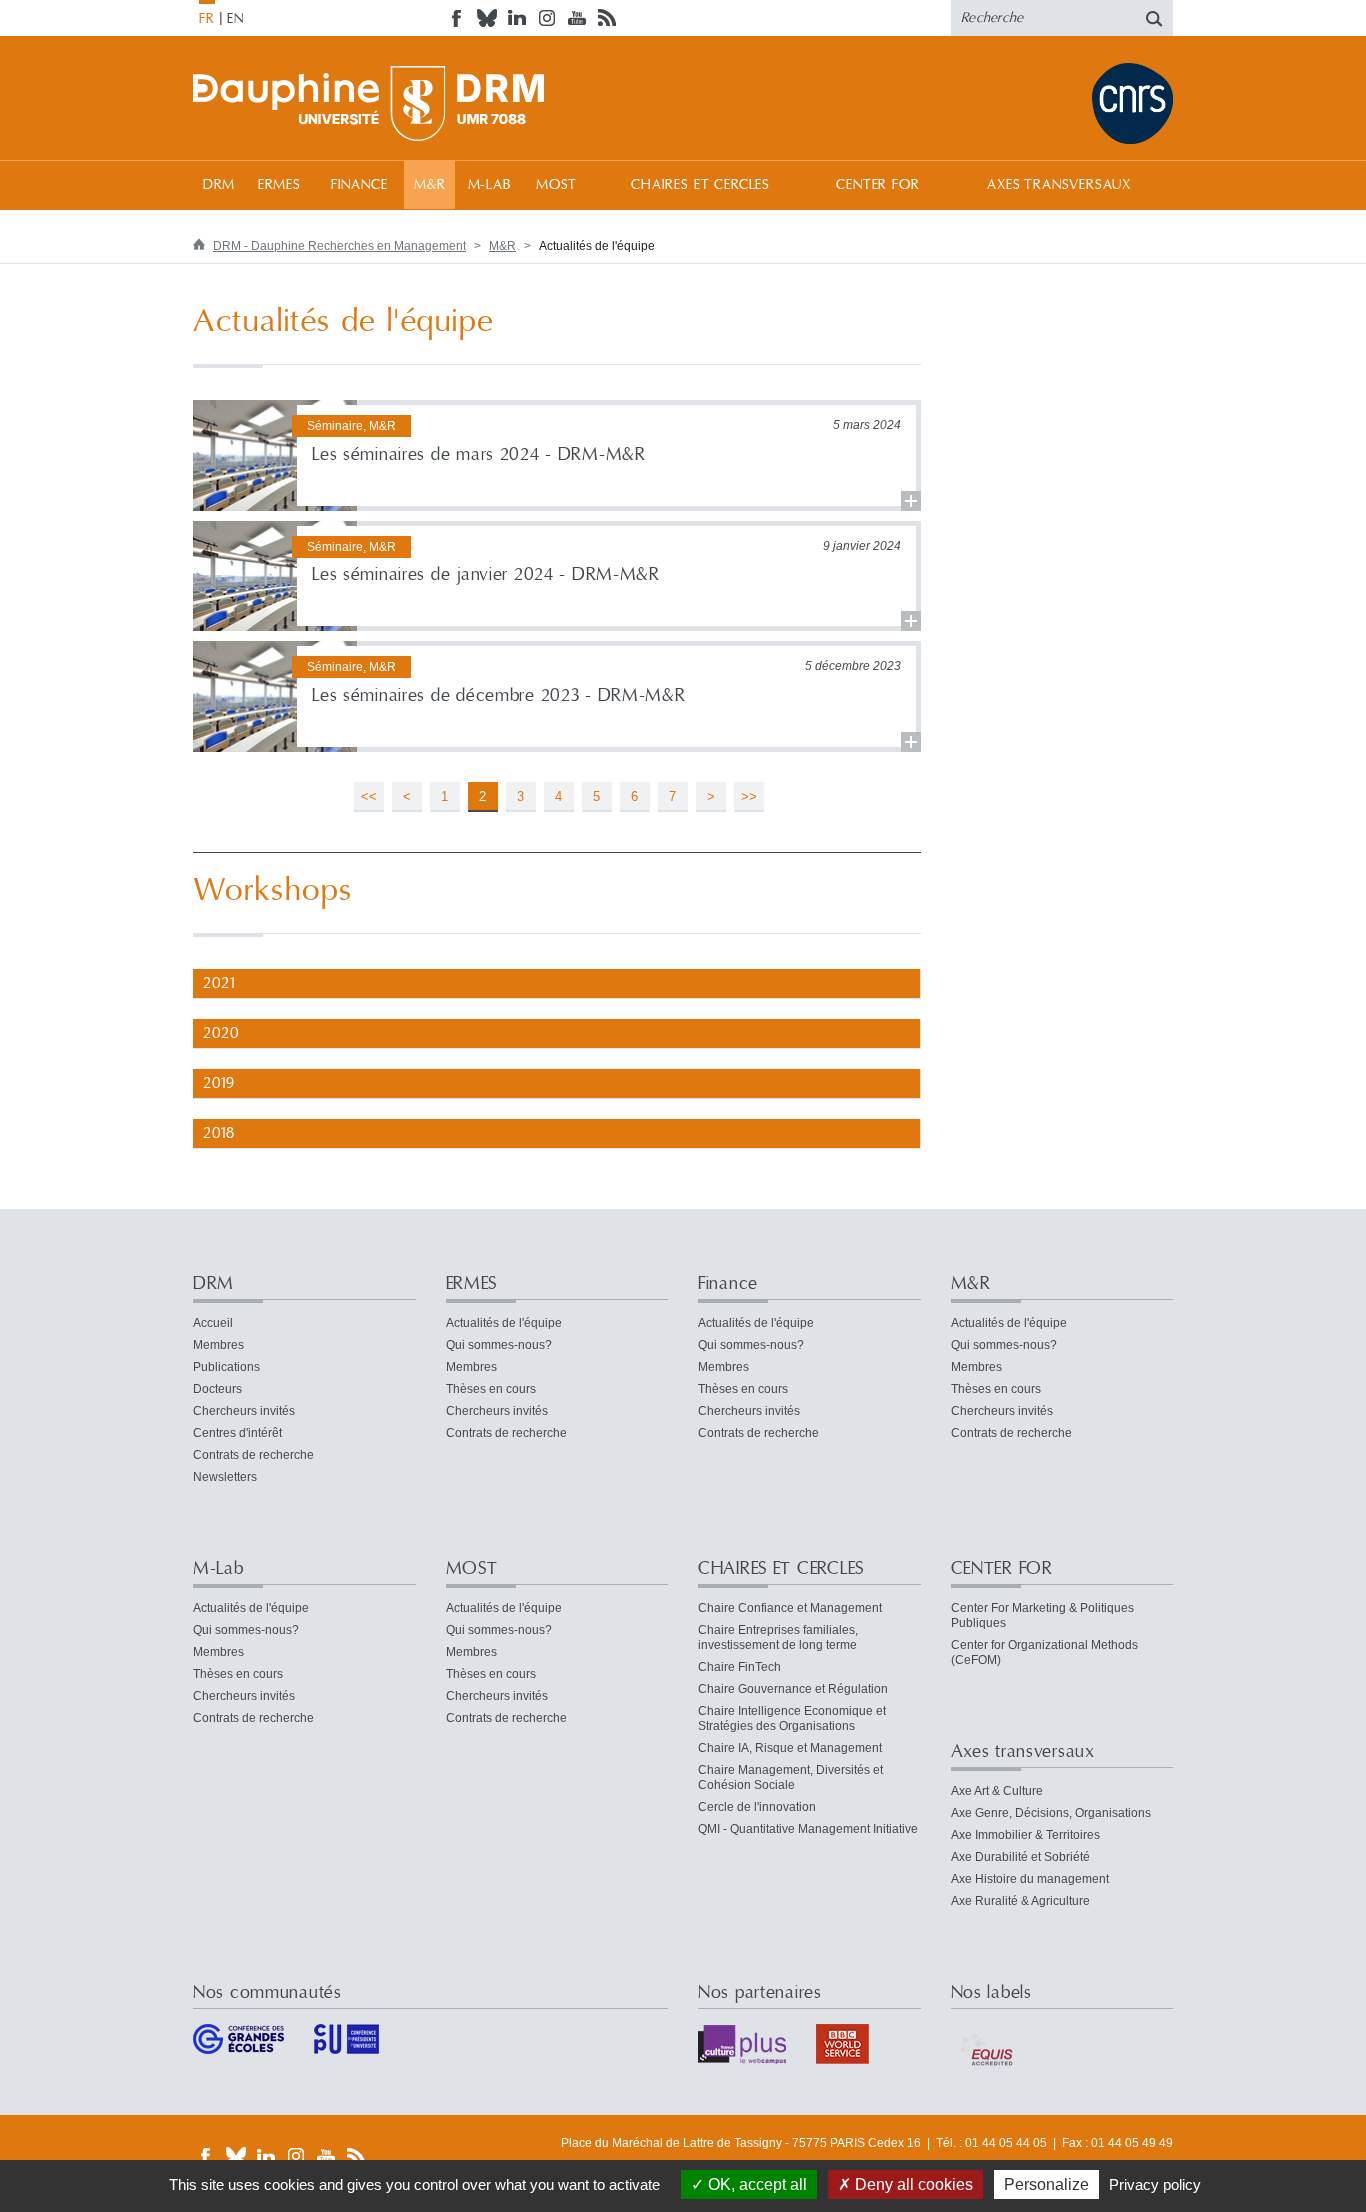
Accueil (213, 1323)
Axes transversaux (1058, 185)
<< (369, 796)
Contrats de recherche (253, 1455)
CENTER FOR (877, 185)
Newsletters (225, 1477)
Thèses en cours (491, 1389)
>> (749, 796)
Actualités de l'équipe (504, 1323)
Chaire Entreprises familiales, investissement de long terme (778, 1637)
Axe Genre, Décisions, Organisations (1051, 1813)
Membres (218, 1345)
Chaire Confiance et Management (790, 1608)
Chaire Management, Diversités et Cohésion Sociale (790, 1777)
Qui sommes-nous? (499, 1345)
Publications (226, 1367)
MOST (556, 185)
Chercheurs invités (244, 1411)
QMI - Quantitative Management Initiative (808, 1829)
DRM (219, 185)
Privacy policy (1155, 2184)
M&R (430, 185)
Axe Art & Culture (997, 1791)
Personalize (1046, 2184)
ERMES (279, 185)
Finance (359, 185)
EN (235, 19)
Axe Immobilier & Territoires (1025, 1835)
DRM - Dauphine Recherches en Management (339, 246)
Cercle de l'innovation (757, 1807)
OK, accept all (755, 2184)
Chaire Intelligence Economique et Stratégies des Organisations (792, 1718)
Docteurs (217, 1389)
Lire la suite (557, 455)
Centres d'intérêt (237, 1433)
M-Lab (489, 185)
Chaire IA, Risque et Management (790, 1748)
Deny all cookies (912, 2184)
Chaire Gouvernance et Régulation (793, 1689)
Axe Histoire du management (1030, 1879)
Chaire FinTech (739, 1667)
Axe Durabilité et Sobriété (1020, 1857)
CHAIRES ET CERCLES (700, 185)
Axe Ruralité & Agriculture (1020, 1901)
